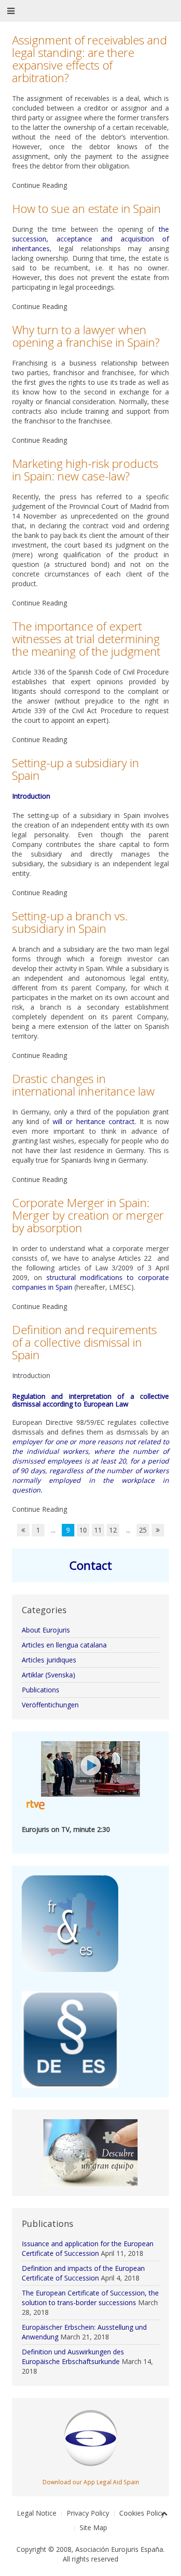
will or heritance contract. (94, 1121)
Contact (91, 1565)
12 (113, 1530)
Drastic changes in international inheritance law (83, 1085)
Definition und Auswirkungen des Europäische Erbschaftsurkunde (73, 2357)
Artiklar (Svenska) (49, 1675)
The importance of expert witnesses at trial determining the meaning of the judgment (86, 639)
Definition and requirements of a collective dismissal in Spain (84, 1342)
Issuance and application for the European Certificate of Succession (88, 2248)
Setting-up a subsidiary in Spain (76, 769)
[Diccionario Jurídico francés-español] (70, 1923)
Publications (41, 1690)
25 (143, 1530)
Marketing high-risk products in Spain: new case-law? (85, 470)
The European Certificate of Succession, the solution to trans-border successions (90, 2298)
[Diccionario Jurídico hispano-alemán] (70, 2039)
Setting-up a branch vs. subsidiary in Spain (70, 922)
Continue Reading (40, 185)
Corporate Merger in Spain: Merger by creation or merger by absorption (88, 1215)
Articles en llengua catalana (64, 1645)
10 (83, 1530)
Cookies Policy (142, 2513)
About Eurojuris (46, 1630)
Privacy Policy (88, 2513)
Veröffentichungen (50, 1705)
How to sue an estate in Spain (86, 208)
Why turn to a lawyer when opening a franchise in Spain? (86, 336)
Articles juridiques (49, 1660)
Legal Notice (37, 2513)
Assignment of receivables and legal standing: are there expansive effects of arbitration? (90, 59)
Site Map (93, 2527)
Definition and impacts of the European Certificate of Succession (83, 2273)
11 (98, 1530)
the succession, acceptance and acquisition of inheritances (90, 239)
